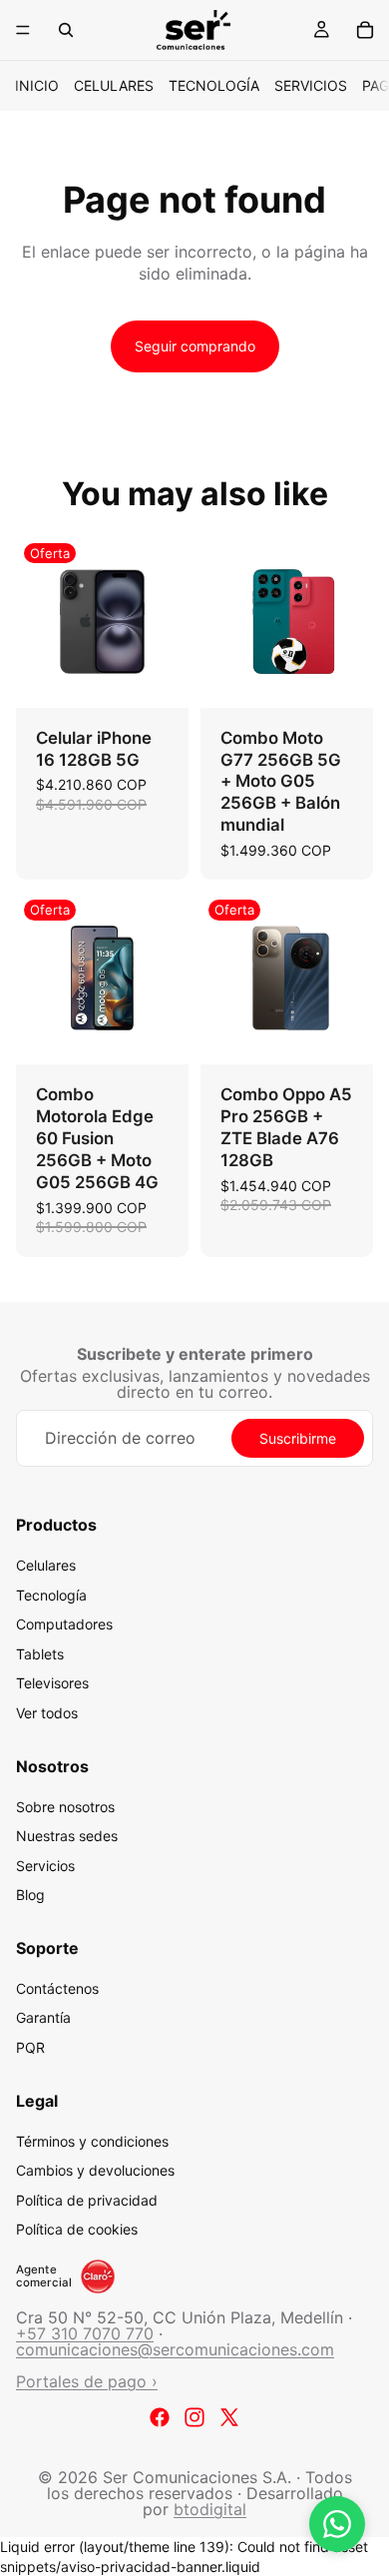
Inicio (37, 85)
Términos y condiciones (92, 2141)
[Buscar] (66, 30)
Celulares (114, 85)
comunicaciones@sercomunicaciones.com (175, 2349)
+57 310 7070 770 (85, 2333)
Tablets (40, 1654)
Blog (30, 1895)
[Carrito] (365, 30)
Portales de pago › (87, 2381)
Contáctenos (57, 1988)
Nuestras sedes (67, 1836)
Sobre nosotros (65, 1806)
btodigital (210, 2509)
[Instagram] (194, 2417)
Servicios (311, 85)
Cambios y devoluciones (95, 2170)
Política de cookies (77, 2229)
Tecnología (214, 85)
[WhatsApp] (337, 2524)
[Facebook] (160, 2417)
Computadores (64, 1624)
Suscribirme (298, 1438)
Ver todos (47, 1713)
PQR (30, 2047)
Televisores (52, 1683)
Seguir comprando (195, 346)
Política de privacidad (87, 2200)
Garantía (43, 2017)
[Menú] (23, 30)
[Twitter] (229, 2417)
